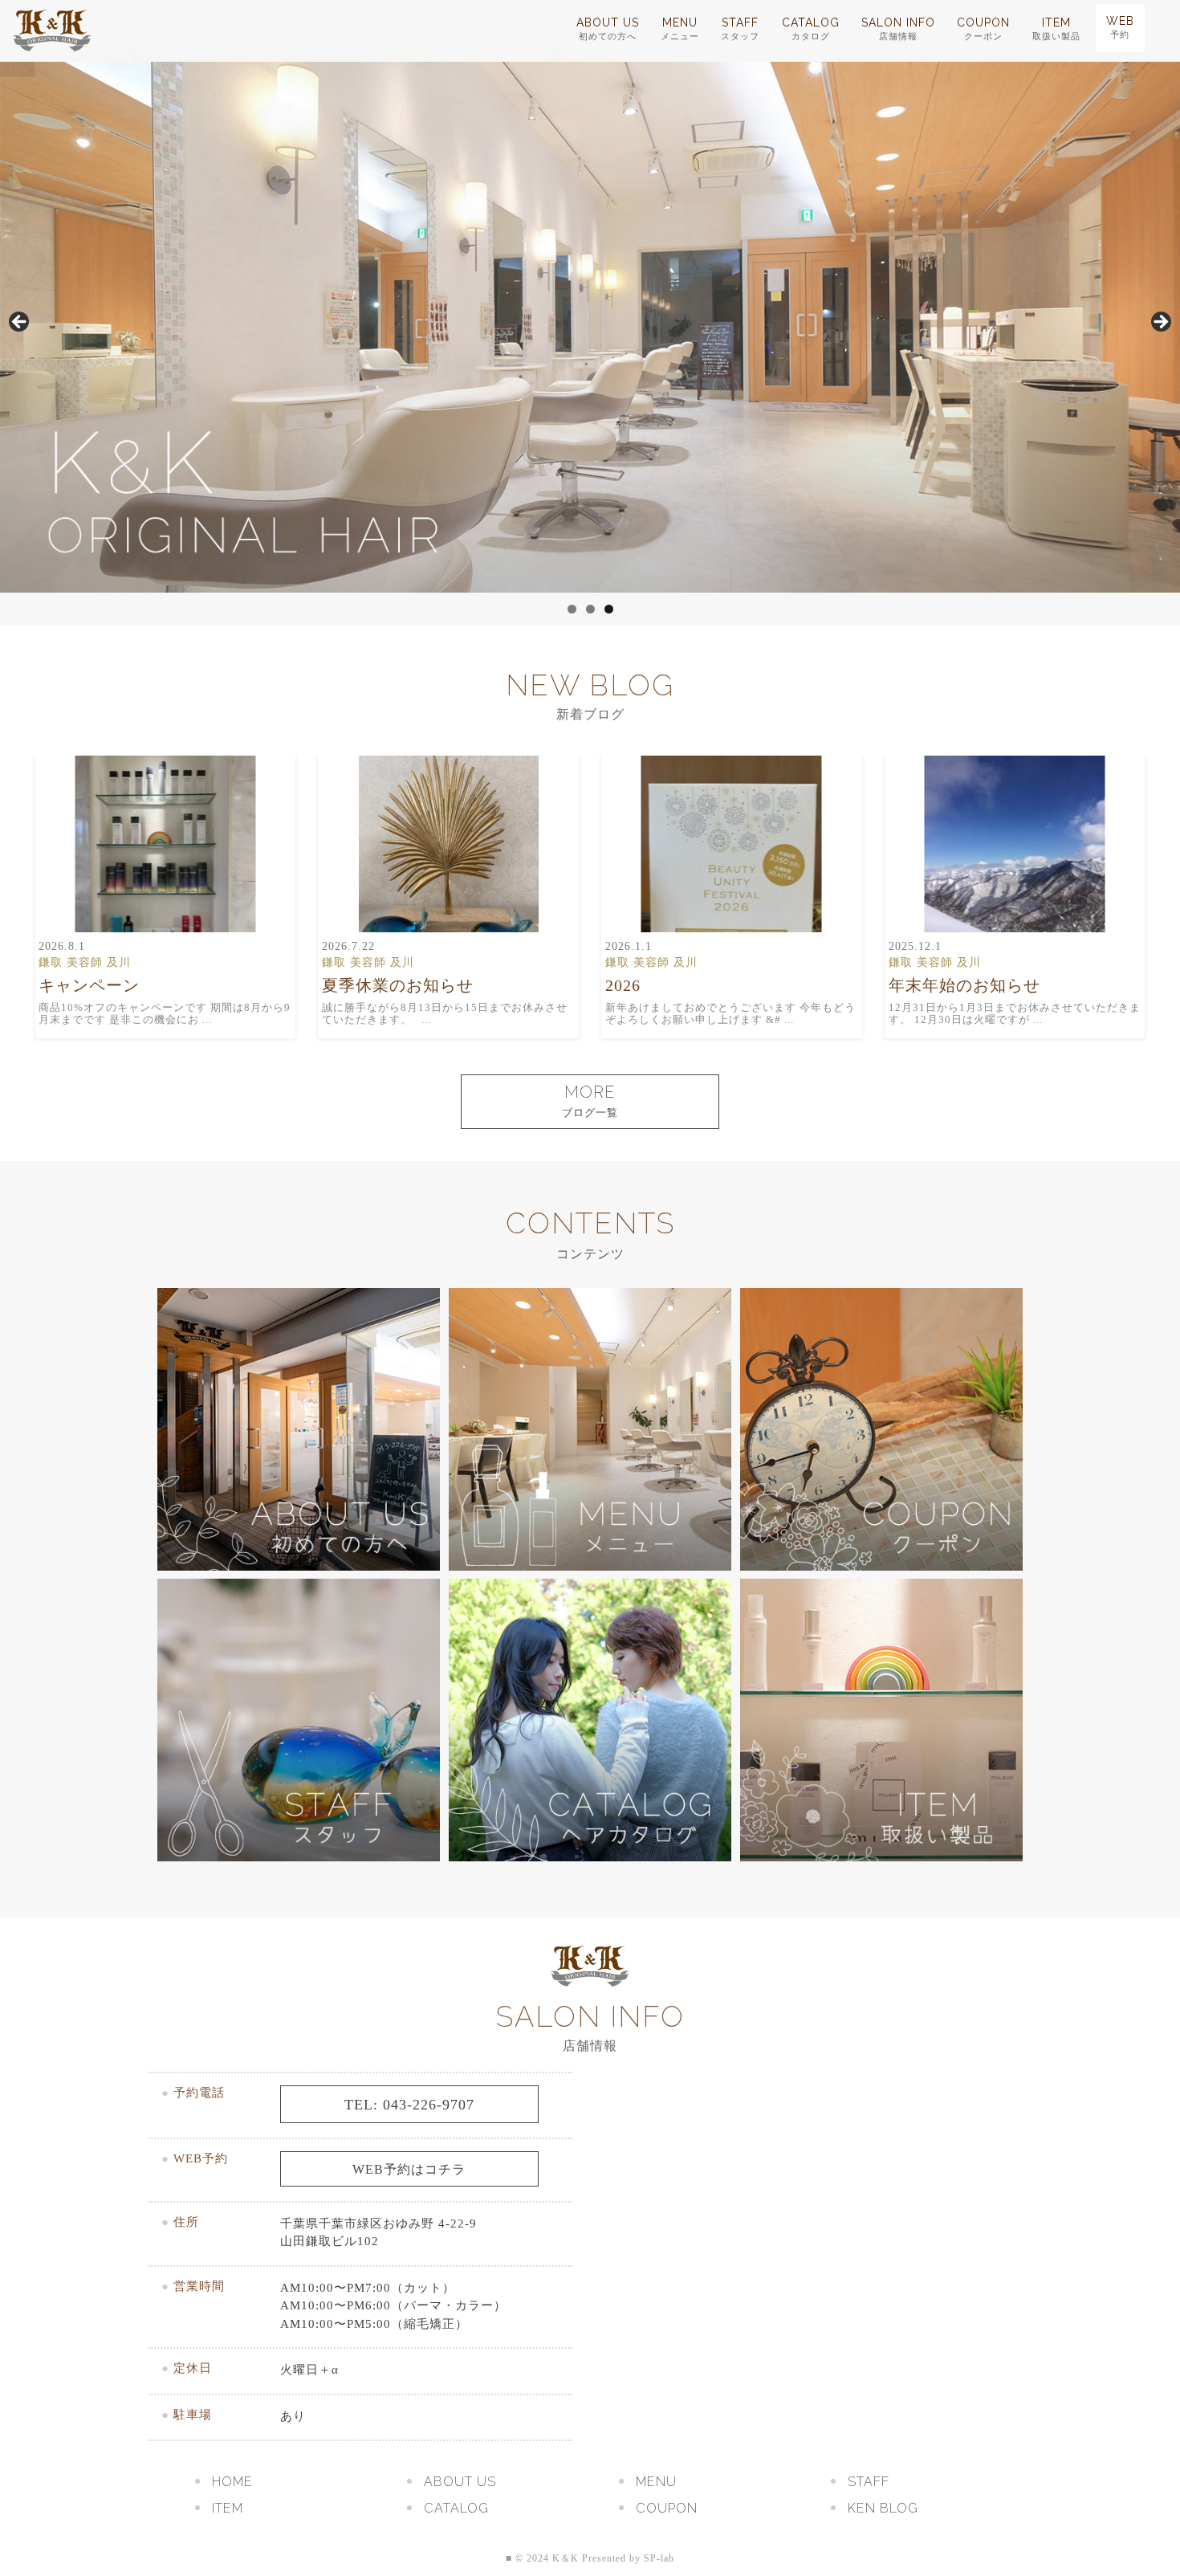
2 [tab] (590, 609)
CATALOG (811, 29)
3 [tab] (609, 609)
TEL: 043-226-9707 (409, 2105)
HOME (232, 2482)
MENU (680, 29)
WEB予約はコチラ (409, 2169)
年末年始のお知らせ (964, 985)
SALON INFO (898, 29)
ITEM (1056, 29)
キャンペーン (89, 985)
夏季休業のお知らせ (398, 985)
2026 (623, 985)
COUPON (983, 29)
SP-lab (659, 2558)
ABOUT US (608, 29)
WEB (1120, 27)
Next (1160, 323)
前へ (20, 323)
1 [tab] (572, 609)
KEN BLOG (883, 2508)
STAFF (740, 29)
